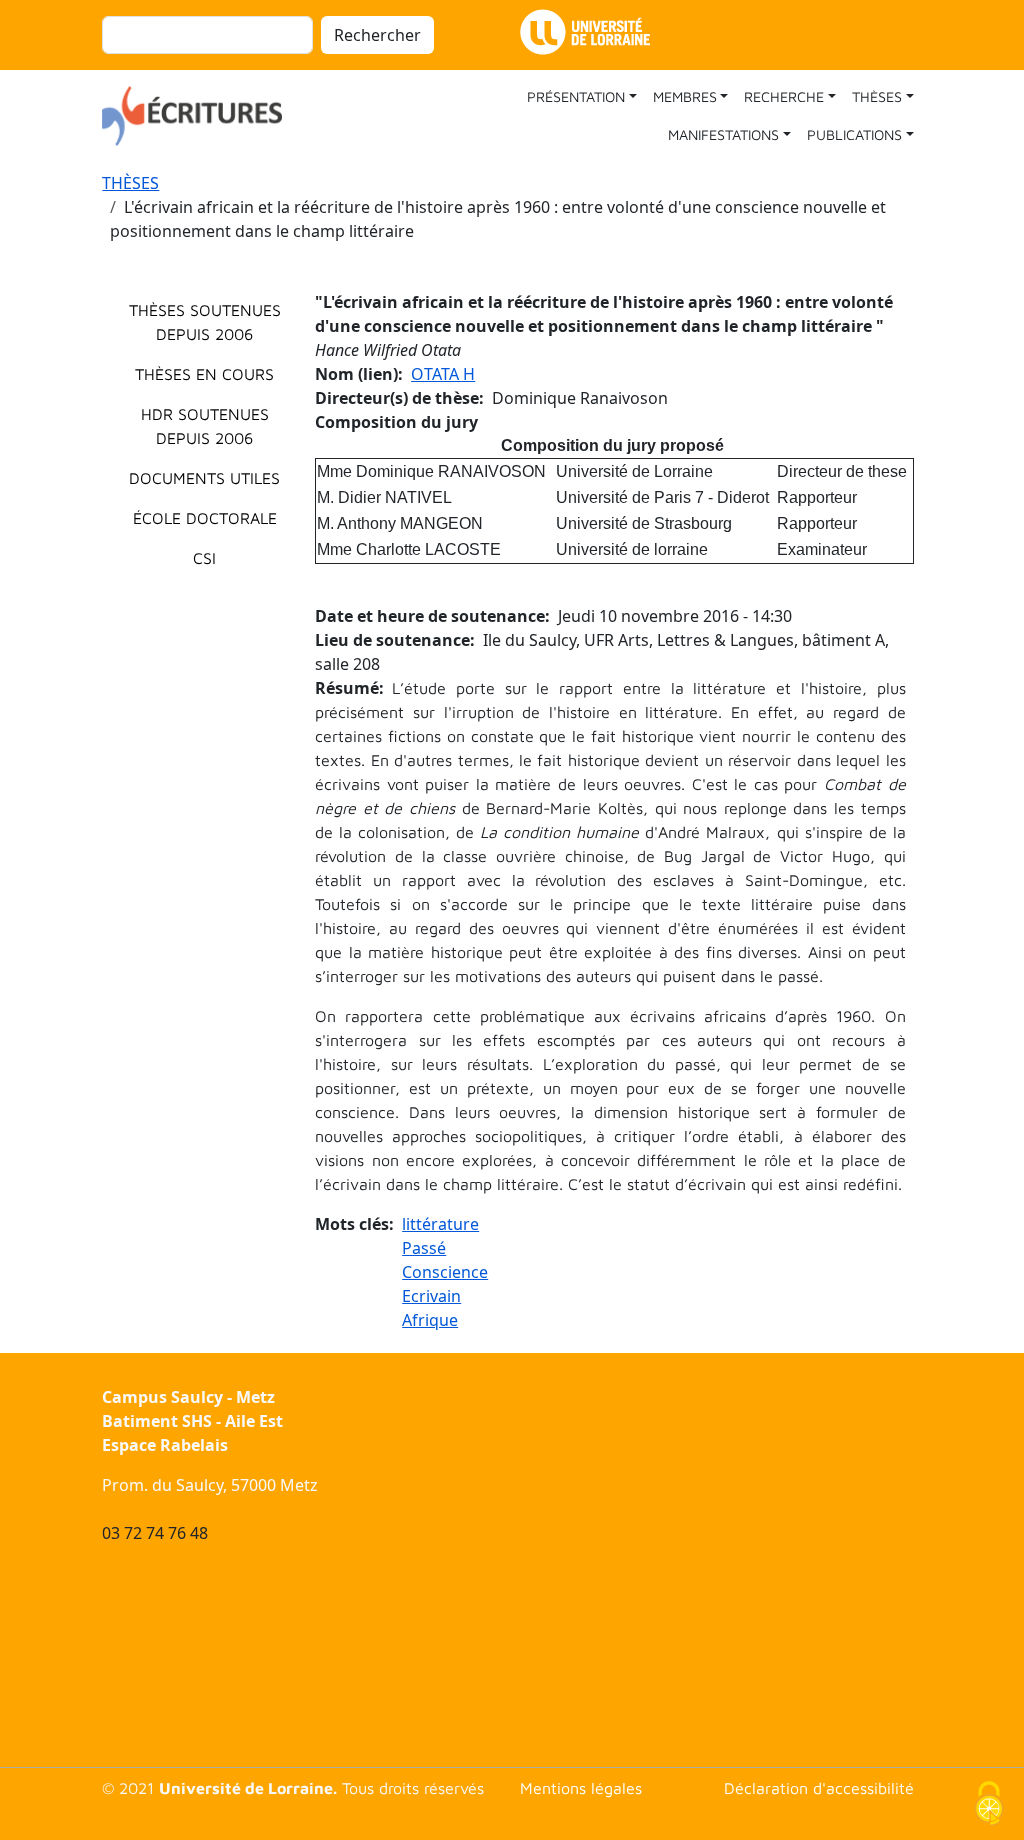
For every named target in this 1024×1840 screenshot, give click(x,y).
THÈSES (130, 183)
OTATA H (443, 374)
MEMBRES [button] (685, 96)
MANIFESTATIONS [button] (723, 134)
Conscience (445, 1272)
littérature (440, 1224)
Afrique (430, 1320)
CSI (204, 558)
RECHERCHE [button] (784, 96)
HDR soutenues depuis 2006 (205, 426)
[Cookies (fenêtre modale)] (989, 1805)
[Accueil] (200, 116)
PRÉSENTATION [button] (576, 96)
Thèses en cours (204, 374)
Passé (424, 1248)
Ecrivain (431, 1296)
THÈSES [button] (877, 96)
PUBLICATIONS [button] (854, 134)
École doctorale (205, 518)
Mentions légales (581, 1788)
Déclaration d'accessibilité (819, 1788)
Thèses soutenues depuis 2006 (205, 322)
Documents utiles (204, 478)
